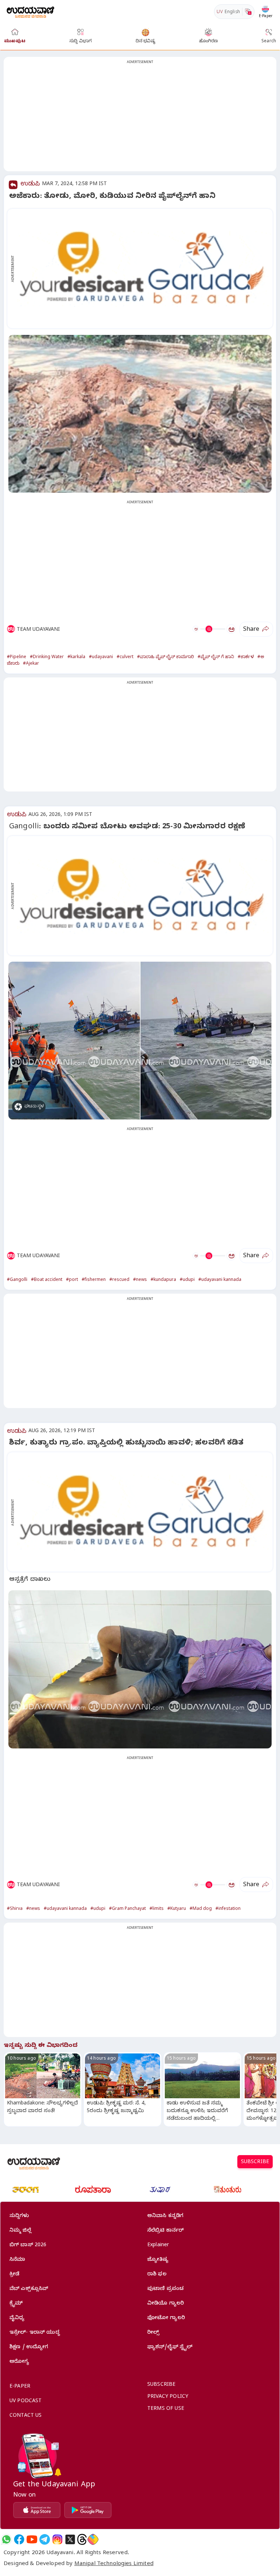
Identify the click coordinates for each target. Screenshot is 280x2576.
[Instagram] (57, 2539)
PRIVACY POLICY (168, 2397)
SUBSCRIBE (255, 2163)
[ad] (144, 269)
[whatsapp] (6, 2539)
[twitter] (70, 2539)
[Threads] (82, 2539)
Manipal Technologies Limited (114, 2564)
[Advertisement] (140, 118)
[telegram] (45, 2539)
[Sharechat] (93, 2539)
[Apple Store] (37, 2510)
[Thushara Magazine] (160, 2190)
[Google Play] (88, 2510)
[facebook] (19, 2539)
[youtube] (32, 2539)
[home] (30, 11)
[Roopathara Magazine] (93, 2190)
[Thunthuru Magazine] (227, 2190)
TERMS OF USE (166, 2409)
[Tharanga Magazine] (26, 2190)
